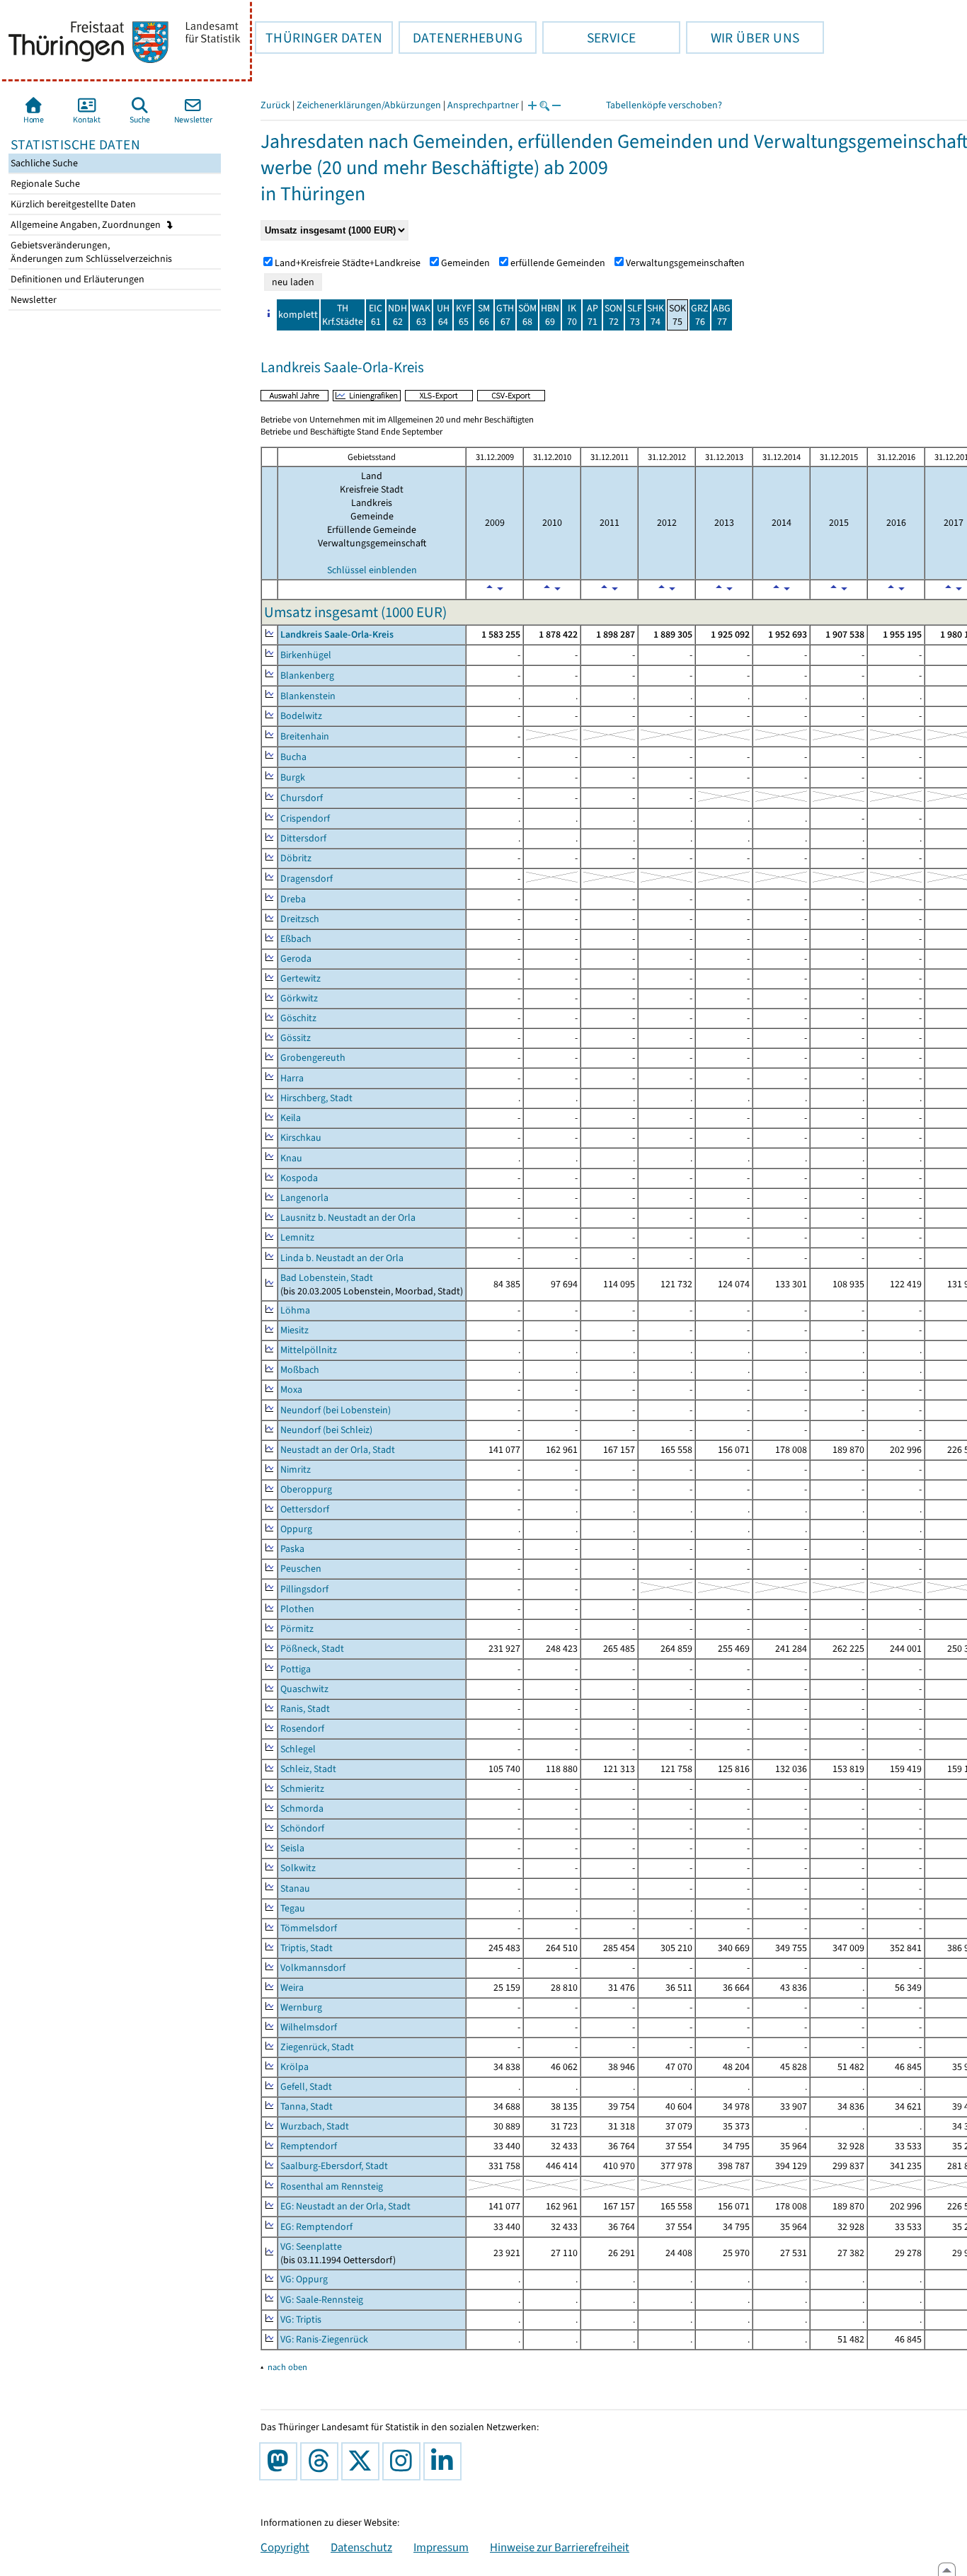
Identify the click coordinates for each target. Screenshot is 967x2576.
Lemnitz (297, 1237)
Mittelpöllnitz (309, 1350)
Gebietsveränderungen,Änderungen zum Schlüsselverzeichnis (90, 252)
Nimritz (296, 1470)
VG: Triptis (301, 2319)
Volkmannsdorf (313, 1968)
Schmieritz (302, 1789)
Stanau (295, 1888)
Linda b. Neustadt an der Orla (342, 1258)
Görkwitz (299, 998)
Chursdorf (302, 798)
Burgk (293, 777)
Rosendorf (302, 1729)
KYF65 (464, 315)
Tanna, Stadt (307, 2106)
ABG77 (722, 315)
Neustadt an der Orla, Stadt (338, 1450)
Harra (292, 1078)
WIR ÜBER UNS (743, 38)
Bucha (293, 757)
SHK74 (656, 315)
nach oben (287, 2367)
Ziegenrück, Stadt (317, 2047)
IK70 (572, 315)
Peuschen (301, 1569)
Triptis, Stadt (307, 1948)
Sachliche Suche (43, 163)
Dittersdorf (303, 838)
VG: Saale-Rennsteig (322, 2300)
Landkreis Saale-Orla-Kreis (337, 634)
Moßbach (300, 1370)
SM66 (484, 315)
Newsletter (33, 300)
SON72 (613, 315)
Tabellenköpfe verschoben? (664, 105)
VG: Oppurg (304, 2279)
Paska (292, 1549)
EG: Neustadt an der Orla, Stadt (345, 2206)
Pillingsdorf (304, 1589)
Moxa (291, 1390)
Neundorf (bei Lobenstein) (336, 1410)
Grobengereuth (313, 1058)
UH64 (443, 315)
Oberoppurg (306, 1489)
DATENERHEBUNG (460, 38)
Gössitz (296, 1038)
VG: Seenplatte (311, 2247)
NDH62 (397, 315)
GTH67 (505, 315)
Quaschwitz (304, 1689)
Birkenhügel (306, 655)
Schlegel (298, 1749)
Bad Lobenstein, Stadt (327, 1278)
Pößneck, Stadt (312, 1649)
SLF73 (635, 315)
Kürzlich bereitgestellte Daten (72, 204)
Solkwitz (298, 1868)
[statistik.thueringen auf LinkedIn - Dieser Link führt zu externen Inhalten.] (445, 2461)
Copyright (285, 2547)
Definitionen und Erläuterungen (76, 279)
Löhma (295, 1310)
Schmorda (302, 1809)
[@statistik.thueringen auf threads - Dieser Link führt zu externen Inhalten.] (322, 2461)
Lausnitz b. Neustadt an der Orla (348, 1218)
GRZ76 (700, 315)
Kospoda (299, 1178)
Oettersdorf (305, 1509)
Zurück (275, 105)
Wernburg (301, 2007)
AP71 (593, 315)
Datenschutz (361, 2547)
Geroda (296, 959)
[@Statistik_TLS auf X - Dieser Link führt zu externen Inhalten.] (363, 2461)
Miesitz (294, 1330)
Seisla (292, 1848)
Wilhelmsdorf (309, 2027)
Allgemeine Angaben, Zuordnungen (87, 225)
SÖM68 (527, 315)
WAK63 (421, 315)
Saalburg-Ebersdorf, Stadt (334, 2166)
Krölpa (294, 2067)
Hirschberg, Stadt (316, 1098)
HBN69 (550, 315)
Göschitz (298, 1018)
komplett (298, 315)
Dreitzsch (300, 919)
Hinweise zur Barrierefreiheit (560, 2547)
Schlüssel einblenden (372, 570)
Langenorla (304, 1198)
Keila (291, 1118)
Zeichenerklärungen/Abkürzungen (369, 105)
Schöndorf (302, 1828)
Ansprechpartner (483, 105)
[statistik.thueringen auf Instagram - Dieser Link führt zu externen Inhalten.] (404, 2461)
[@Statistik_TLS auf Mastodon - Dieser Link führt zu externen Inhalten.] (281, 2461)
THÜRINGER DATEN (319, 38)
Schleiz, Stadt (308, 1769)
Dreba (293, 899)
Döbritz (296, 858)
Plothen (297, 1609)
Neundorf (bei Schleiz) (326, 1430)
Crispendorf (305, 818)
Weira (292, 1988)
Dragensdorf (307, 879)
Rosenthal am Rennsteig (332, 2186)
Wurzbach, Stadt (315, 2126)
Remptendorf (309, 2146)
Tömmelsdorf (309, 1928)
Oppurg (296, 1529)
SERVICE (589, 38)
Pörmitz (297, 1629)
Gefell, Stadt (306, 2087)
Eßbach (296, 939)
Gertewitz (301, 978)
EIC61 (376, 315)
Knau (291, 1158)
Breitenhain (305, 736)
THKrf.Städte (343, 315)
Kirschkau (301, 1138)
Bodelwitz (301, 716)
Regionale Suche (44, 184)
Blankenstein (308, 696)
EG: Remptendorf (316, 2227)
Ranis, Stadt (305, 1709)
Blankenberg (307, 675)
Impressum (441, 2547)
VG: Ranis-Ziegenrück (324, 2339)
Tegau (293, 1908)
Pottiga (296, 1669)
